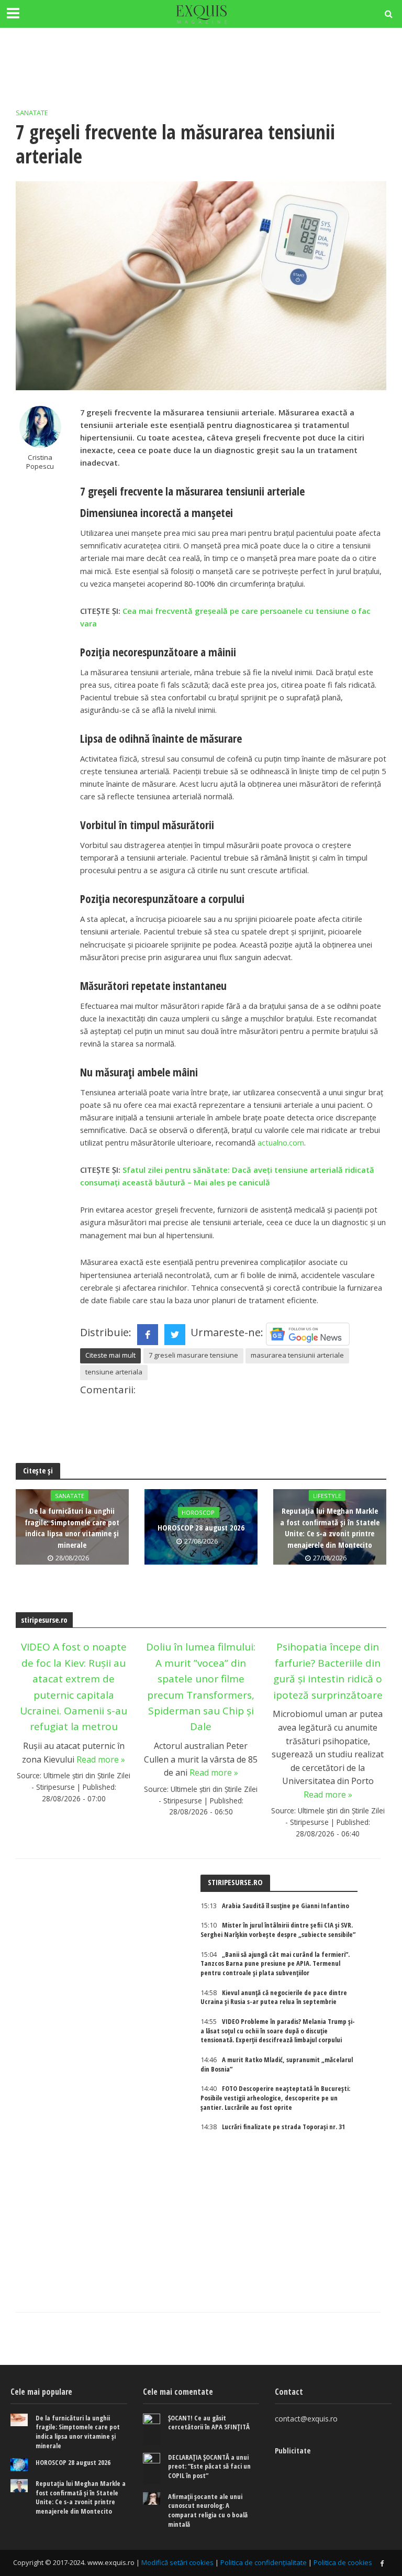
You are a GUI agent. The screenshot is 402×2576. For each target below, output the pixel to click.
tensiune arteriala (114, 1372)
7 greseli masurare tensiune (193, 1355)
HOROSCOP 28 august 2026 (201, 1527)
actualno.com (281, 1142)
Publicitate (293, 2450)
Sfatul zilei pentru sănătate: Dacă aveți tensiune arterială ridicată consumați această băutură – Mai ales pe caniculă (227, 1176)
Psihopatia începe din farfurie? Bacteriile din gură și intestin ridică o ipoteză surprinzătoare (328, 1671)
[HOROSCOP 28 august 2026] (19, 2465)
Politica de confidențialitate (264, 2562)
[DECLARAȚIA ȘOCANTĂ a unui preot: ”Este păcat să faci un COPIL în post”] (152, 2469)
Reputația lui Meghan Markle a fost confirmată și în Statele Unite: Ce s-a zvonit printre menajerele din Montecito (330, 1527)
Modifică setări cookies (177, 2562)
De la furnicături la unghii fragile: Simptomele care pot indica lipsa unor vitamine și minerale (72, 1527)
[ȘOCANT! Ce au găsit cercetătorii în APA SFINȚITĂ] (152, 2429)
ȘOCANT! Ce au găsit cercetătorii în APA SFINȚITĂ (209, 2423)
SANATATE (32, 113)
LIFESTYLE (327, 1496)
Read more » (101, 1759)
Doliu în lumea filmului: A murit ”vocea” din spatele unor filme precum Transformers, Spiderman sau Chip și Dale (201, 1687)
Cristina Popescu (40, 462)
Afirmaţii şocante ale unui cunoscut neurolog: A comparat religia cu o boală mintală (208, 2511)
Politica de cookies (343, 2562)
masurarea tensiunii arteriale (297, 1355)
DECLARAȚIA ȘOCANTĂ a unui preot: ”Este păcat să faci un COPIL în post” (209, 2467)
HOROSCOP (198, 1512)
